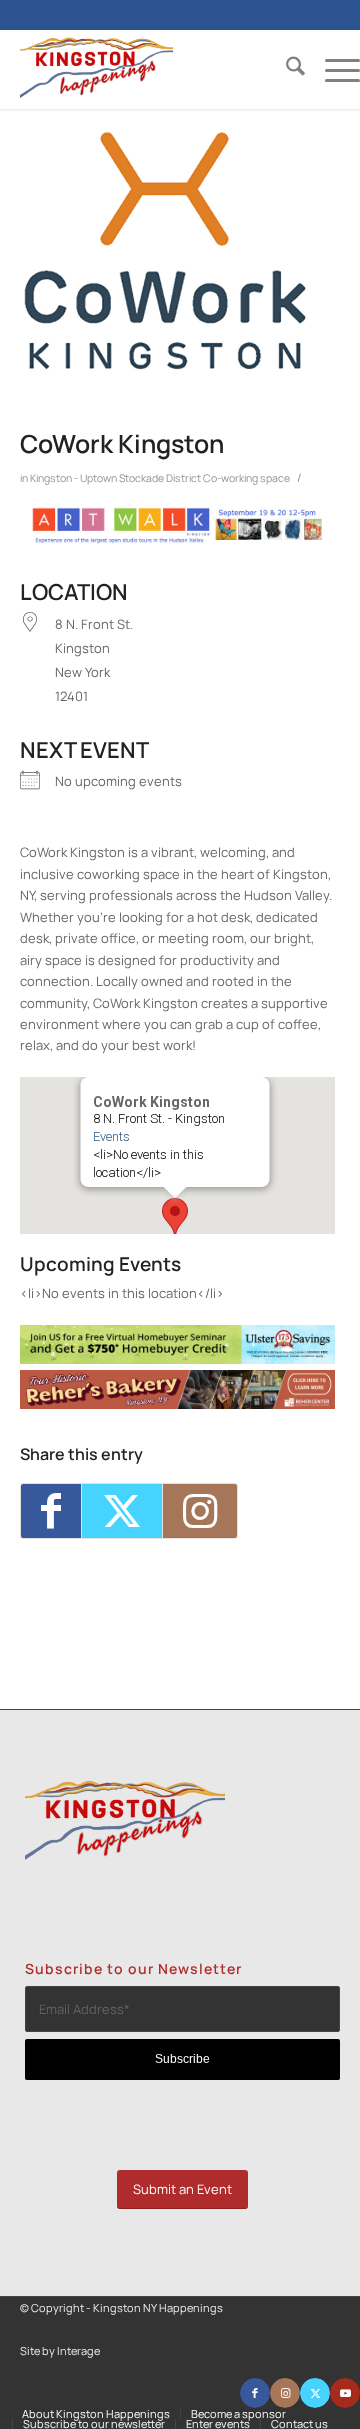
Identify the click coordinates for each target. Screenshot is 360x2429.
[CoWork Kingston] (165, 251)
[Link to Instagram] (200, 1510)
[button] (175, 1216)
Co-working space (246, 478)
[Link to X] (315, 2393)
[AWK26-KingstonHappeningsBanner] (177, 539)
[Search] (285, 69)
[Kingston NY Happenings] (156, 69)
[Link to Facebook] (255, 2393)
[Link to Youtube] (345, 2393)
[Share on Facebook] (51, 1510)
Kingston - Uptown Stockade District (115, 478)
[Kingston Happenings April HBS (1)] (177, 1359)
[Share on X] (122, 1510)
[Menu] (332, 69)
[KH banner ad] (177, 1404)
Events (110, 1136)
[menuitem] (285, 69)
